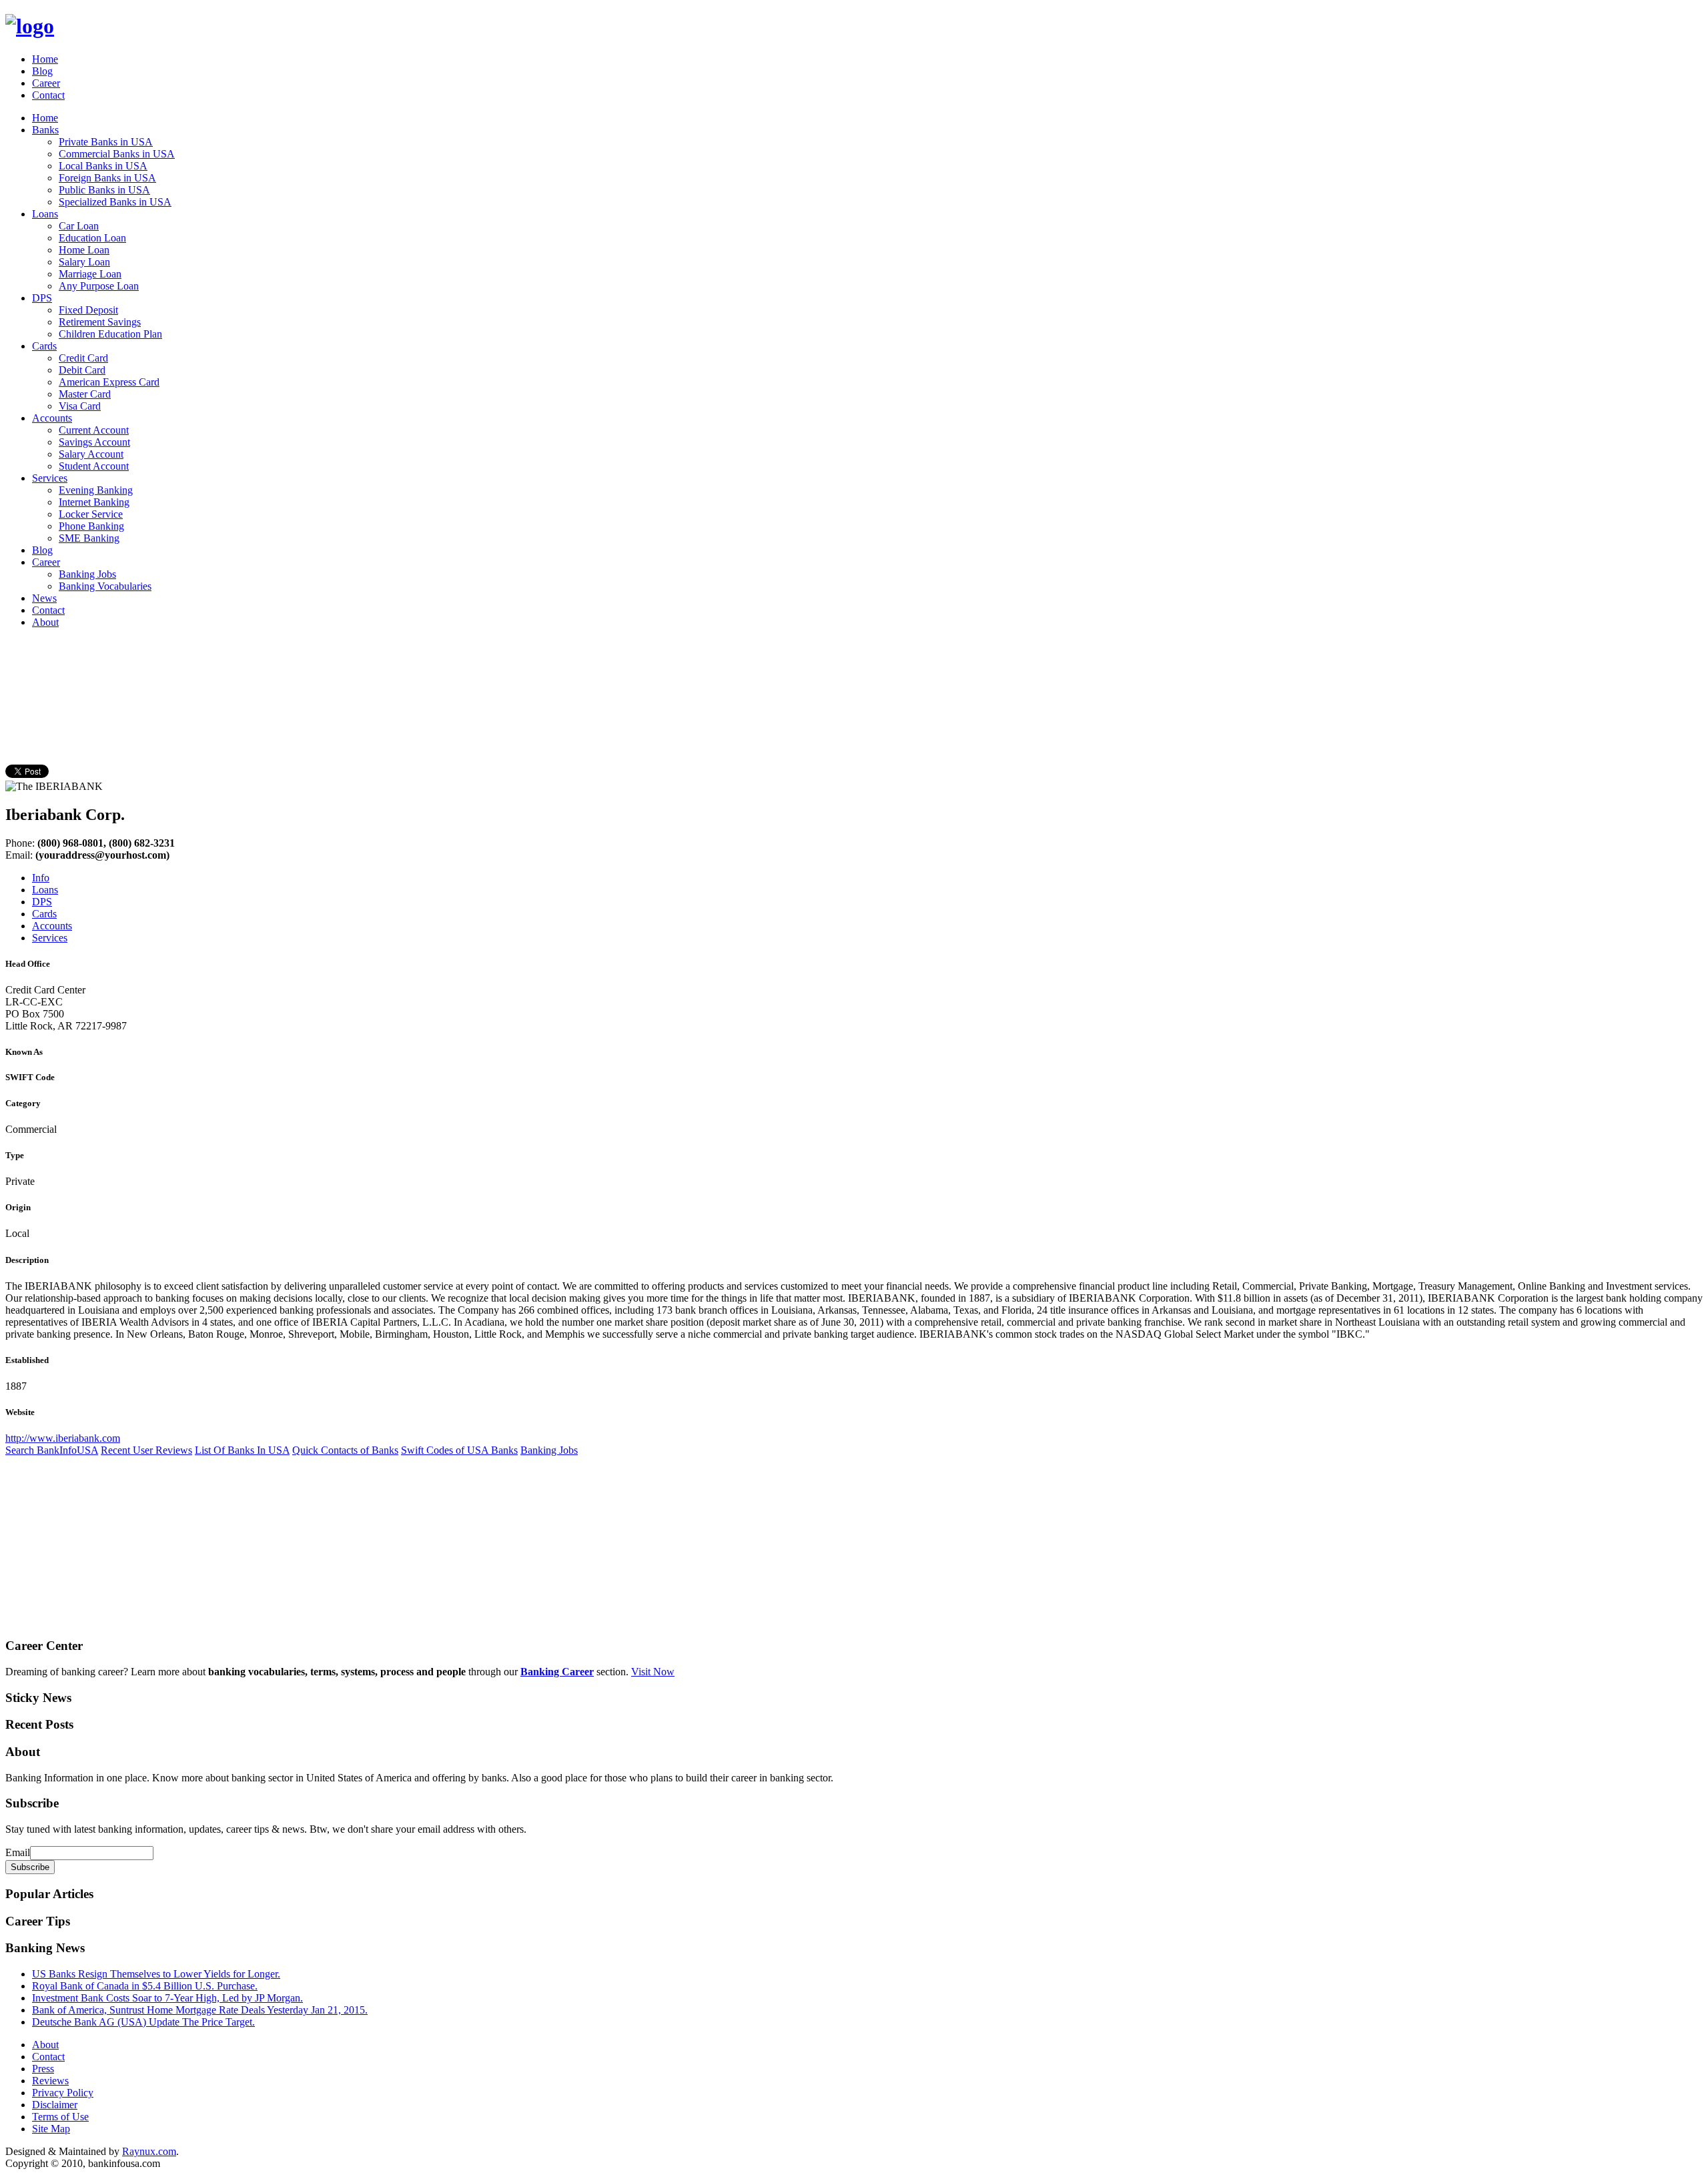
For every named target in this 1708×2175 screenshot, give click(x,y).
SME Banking (89, 538)
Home (45, 59)
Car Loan (79, 226)
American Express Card (109, 382)
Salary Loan (84, 262)
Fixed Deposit (88, 310)
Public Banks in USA (104, 190)
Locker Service (91, 514)
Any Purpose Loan (99, 286)
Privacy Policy (63, 2093)
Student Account (94, 466)
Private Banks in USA (106, 142)
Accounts (52, 418)
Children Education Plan (110, 334)
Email (18, 1852)
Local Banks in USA (103, 166)
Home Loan (84, 250)
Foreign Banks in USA (107, 178)
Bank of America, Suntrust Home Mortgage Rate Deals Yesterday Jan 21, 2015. (200, 2010)
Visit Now (653, 1672)
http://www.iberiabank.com (63, 1438)
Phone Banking (91, 526)
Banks (45, 130)
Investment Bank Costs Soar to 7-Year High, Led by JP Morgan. (167, 1998)
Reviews (50, 2081)
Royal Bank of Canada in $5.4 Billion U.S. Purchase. (145, 1986)
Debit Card (82, 370)
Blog (42, 71)
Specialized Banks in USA (115, 202)
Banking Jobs (87, 574)
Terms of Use (60, 2117)
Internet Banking (94, 502)
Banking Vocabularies (105, 586)
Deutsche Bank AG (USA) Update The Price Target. (143, 2022)
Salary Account (91, 454)
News (44, 598)
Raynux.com (149, 2151)
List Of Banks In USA (242, 1450)
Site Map (51, 2129)
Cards (44, 346)
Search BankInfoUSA (52, 1450)
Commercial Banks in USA (117, 154)
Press (43, 2069)
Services (50, 478)
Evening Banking (96, 490)
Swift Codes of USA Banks (459, 1450)
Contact (48, 95)
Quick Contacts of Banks (345, 1450)
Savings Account (94, 442)
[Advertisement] (248, 669)
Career (46, 83)
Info (41, 878)
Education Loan (92, 238)
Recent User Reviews (146, 1450)
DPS (42, 298)
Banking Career (557, 1672)
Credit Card (83, 358)
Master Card (85, 394)
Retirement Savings (100, 322)
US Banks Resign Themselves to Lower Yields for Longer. (156, 1974)
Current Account (94, 430)
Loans (45, 214)
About (45, 622)
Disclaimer (55, 2105)
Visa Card (80, 406)
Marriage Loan (90, 274)
